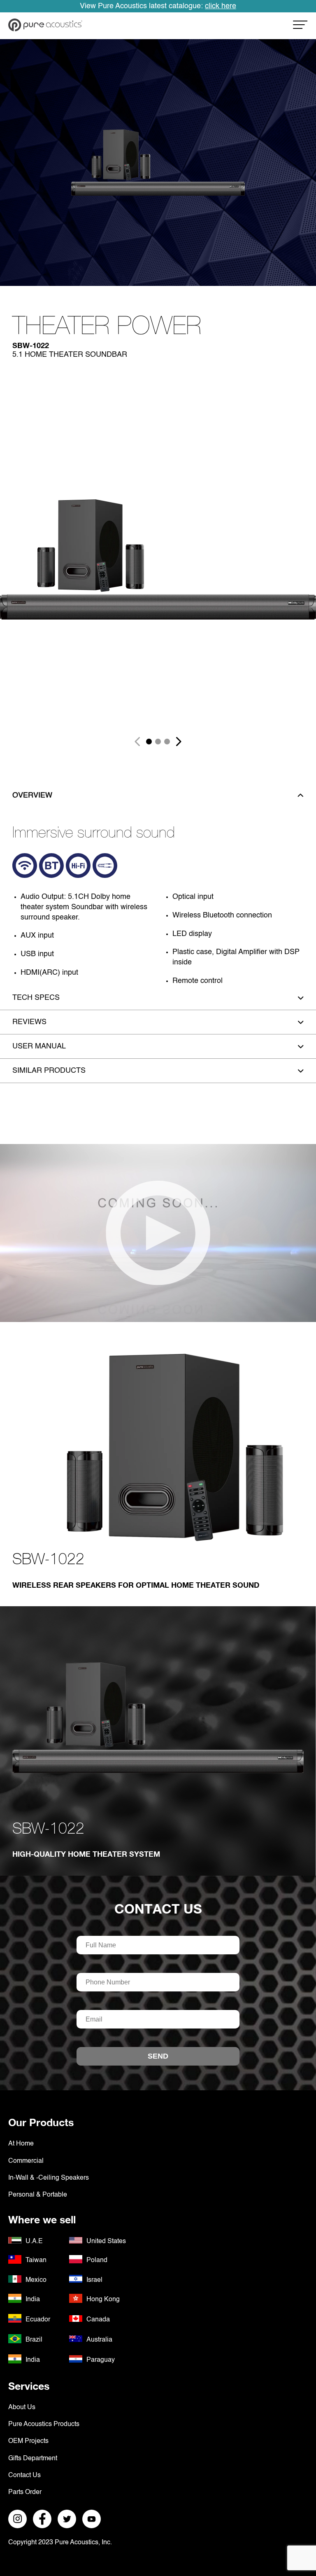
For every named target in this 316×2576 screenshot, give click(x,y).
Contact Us (158, 1909)
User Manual (39, 1046)
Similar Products (49, 1071)
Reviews (29, 1022)
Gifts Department (33, 2459)
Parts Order (25, 2492)
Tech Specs (36, 998)
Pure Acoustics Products (44, 2424)
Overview (32, 795)
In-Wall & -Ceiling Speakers (49, 2178)
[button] (149, 742)
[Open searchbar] (300, 27)
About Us (22, 2408)
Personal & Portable (38, 2195)
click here (221, 6)
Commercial (26, 2161)
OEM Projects (28, 2441)
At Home (21, 2144)
